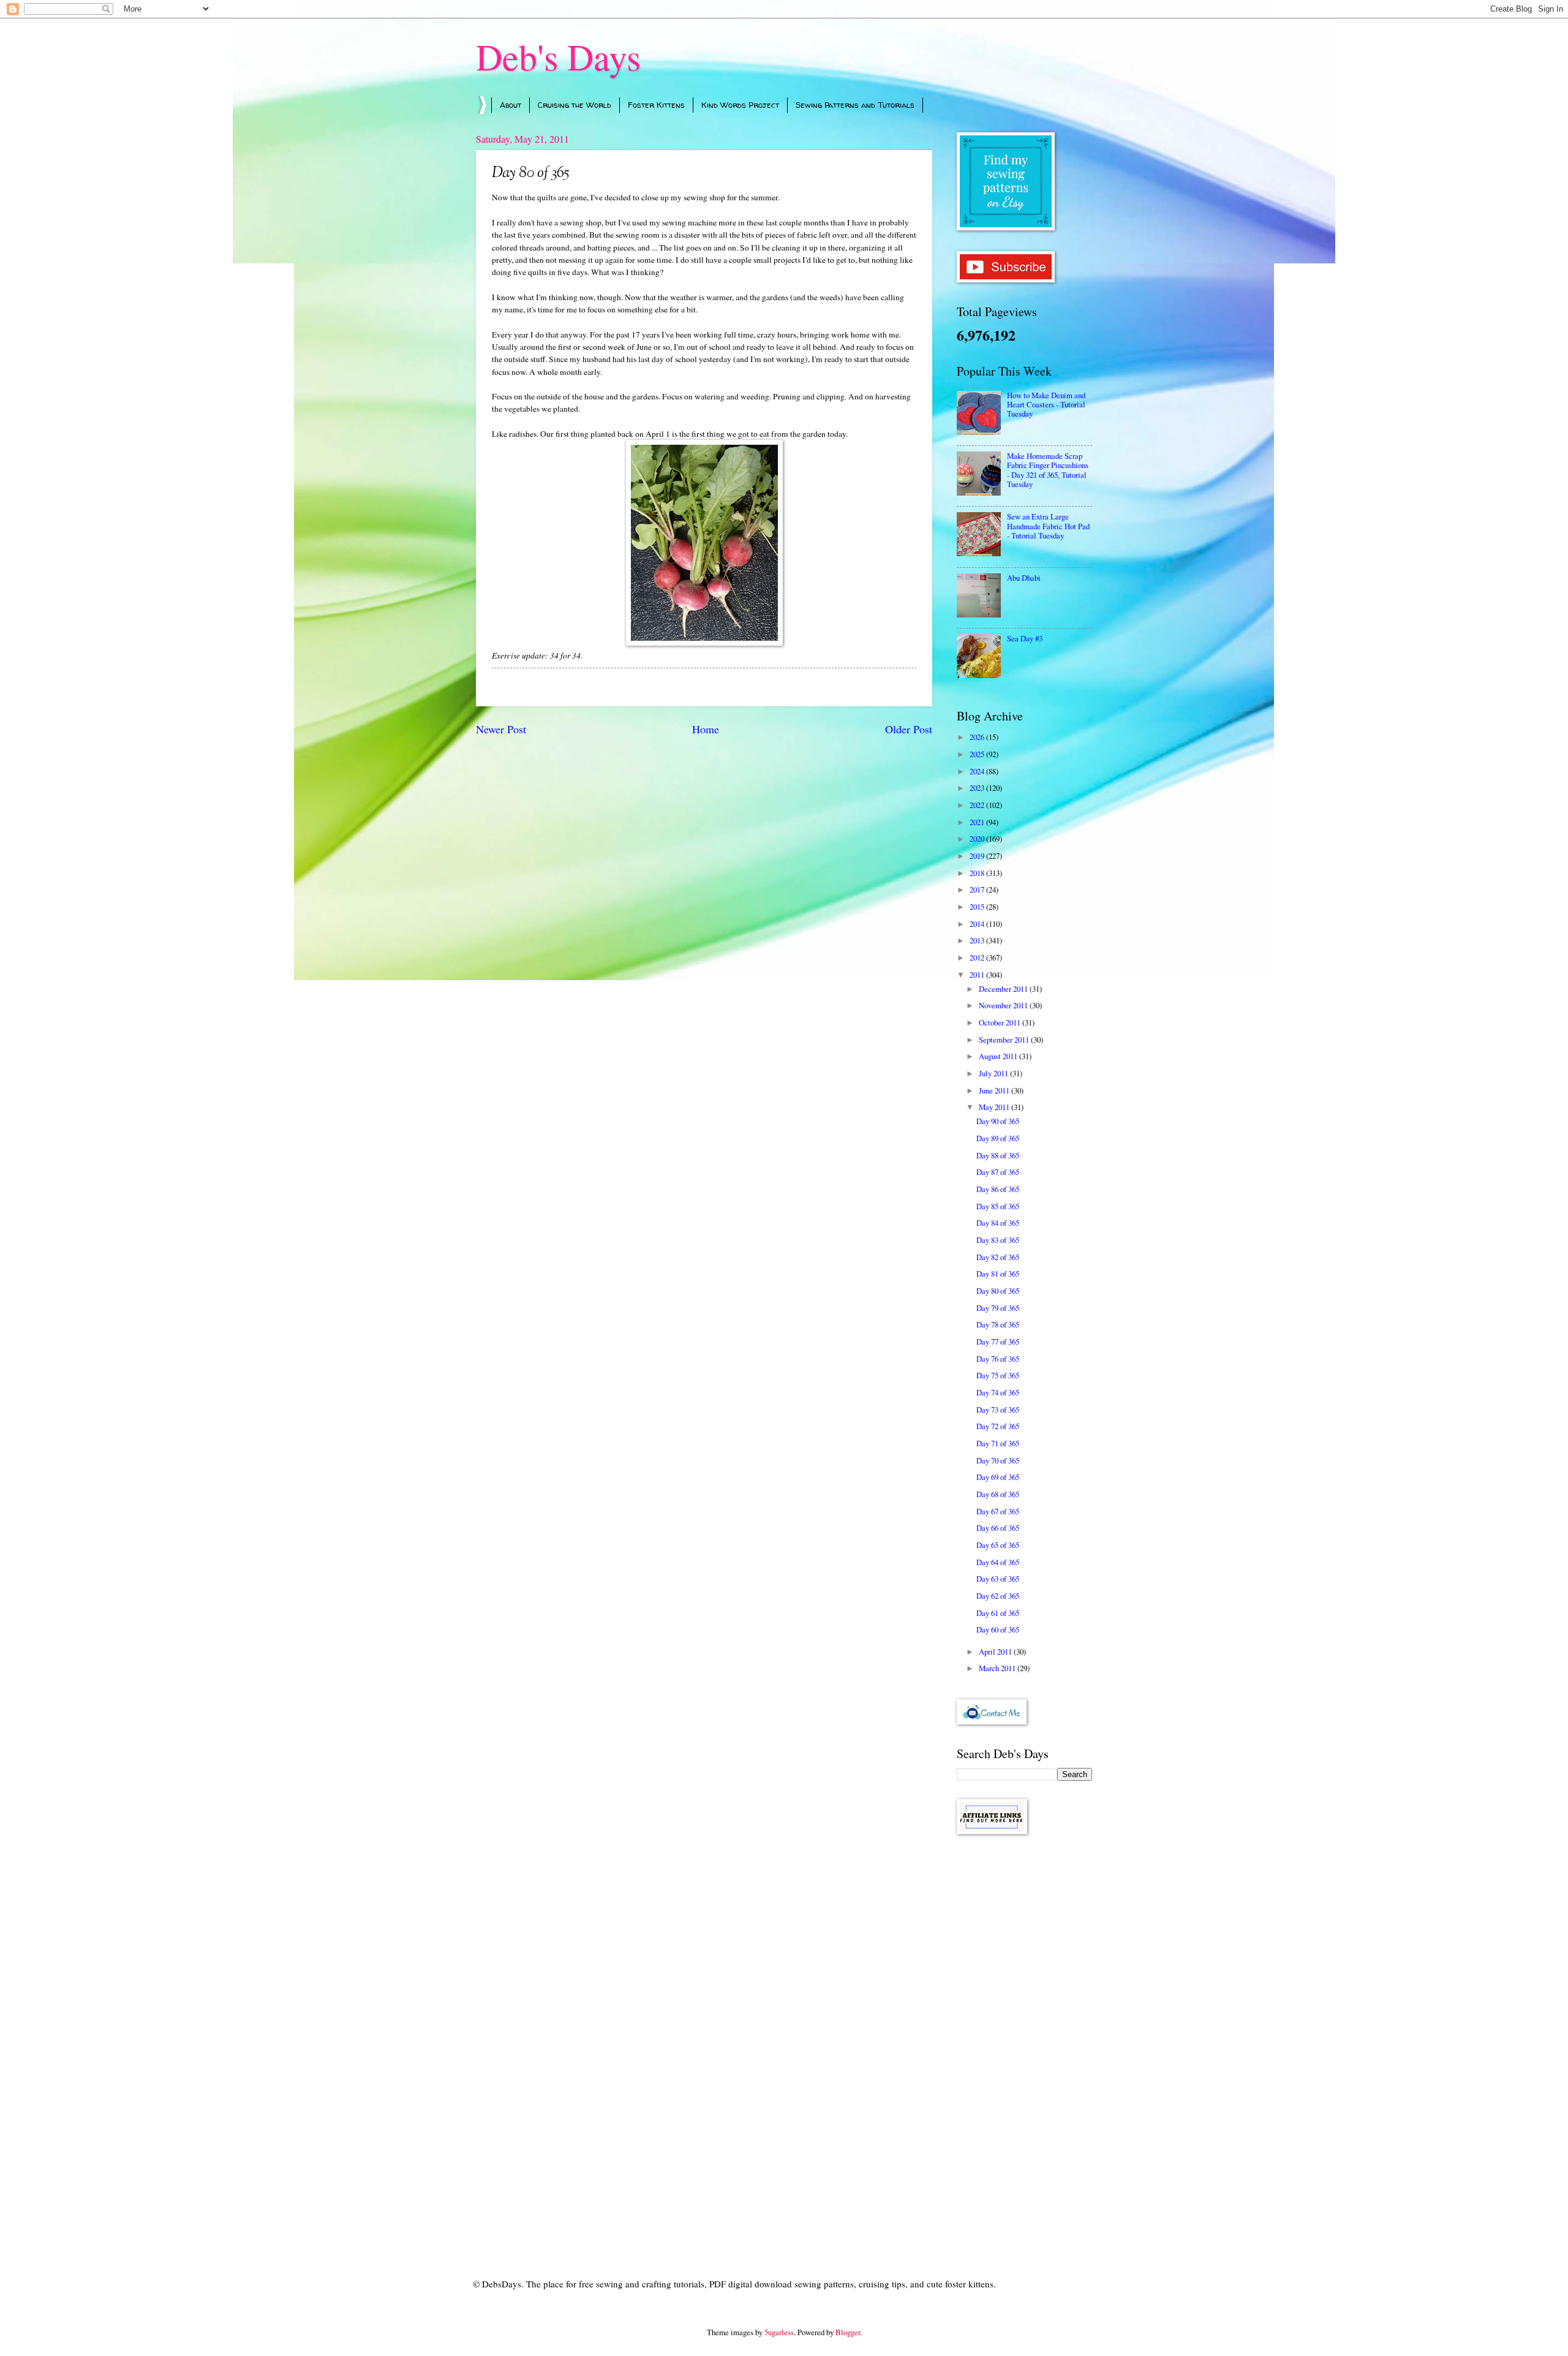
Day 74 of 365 (998, 1392)
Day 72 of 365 (998, 1426)
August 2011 (999, 1056)
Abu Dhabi (1024, 578)
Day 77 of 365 (998, 1342)
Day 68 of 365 (998, 1494)
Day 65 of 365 (998, 1545)
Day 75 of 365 (998, 1375)
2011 (978, 975)
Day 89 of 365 (998, 1138)
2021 (978, 822)
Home (706, 729)
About (511, 105)
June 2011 (995, 1090)
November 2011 (1004, 1005)
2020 (978, 839)
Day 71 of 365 (998, 1443)
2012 (978, 957)
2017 (978, 889)
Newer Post (501, 729)
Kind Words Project (740, 105)
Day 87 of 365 (998, 1172)
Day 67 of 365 (998, 1511)
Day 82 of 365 (998, 1257)
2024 (978, 771)
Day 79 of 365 (998, 1308)
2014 (978, 924)
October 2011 (1001, 1022)
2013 (978, 940)
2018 (978, 873)
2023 (978, 788)
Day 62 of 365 (998, 1596)
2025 (978, 754)
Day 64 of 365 (998, 1562)
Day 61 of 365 (998, 1613)
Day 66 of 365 (998, 1528)
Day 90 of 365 (998, 1121)
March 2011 (998, 1668)
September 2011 (1005, 1040)
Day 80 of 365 (998, 1291)
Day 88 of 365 (998, 1155)
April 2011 (996, 1652)
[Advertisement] (1024, 2039)
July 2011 (994, 1073)
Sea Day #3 (1025, 638)
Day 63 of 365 (998, 1579)
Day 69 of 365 (998, 1477)
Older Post (909, 729)
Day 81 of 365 (998, 1274)
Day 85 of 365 (998, 1206)
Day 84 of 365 (998, 1223)
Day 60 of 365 (998, 1629)
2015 (978, 907)
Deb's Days (558, 56)
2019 (978, 856)
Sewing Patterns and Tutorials (855, 105)
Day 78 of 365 (998, 1324)
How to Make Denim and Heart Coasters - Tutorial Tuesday (1046, 405)
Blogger (848, 2332)
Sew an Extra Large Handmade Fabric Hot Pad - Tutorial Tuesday (1048, 526)
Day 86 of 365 (998, 1189)
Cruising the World (575, 105)
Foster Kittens (656, 105)
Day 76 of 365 (998, 1359)
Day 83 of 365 (998, 1240)
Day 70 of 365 (998, 1460)
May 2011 (995, 1107)
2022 (978, 805)
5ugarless (779, 2332)
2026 (978, 737)
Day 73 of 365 (998, 1410)
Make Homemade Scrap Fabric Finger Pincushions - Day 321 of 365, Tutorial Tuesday (1048, 470)
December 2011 (1004, 989)
